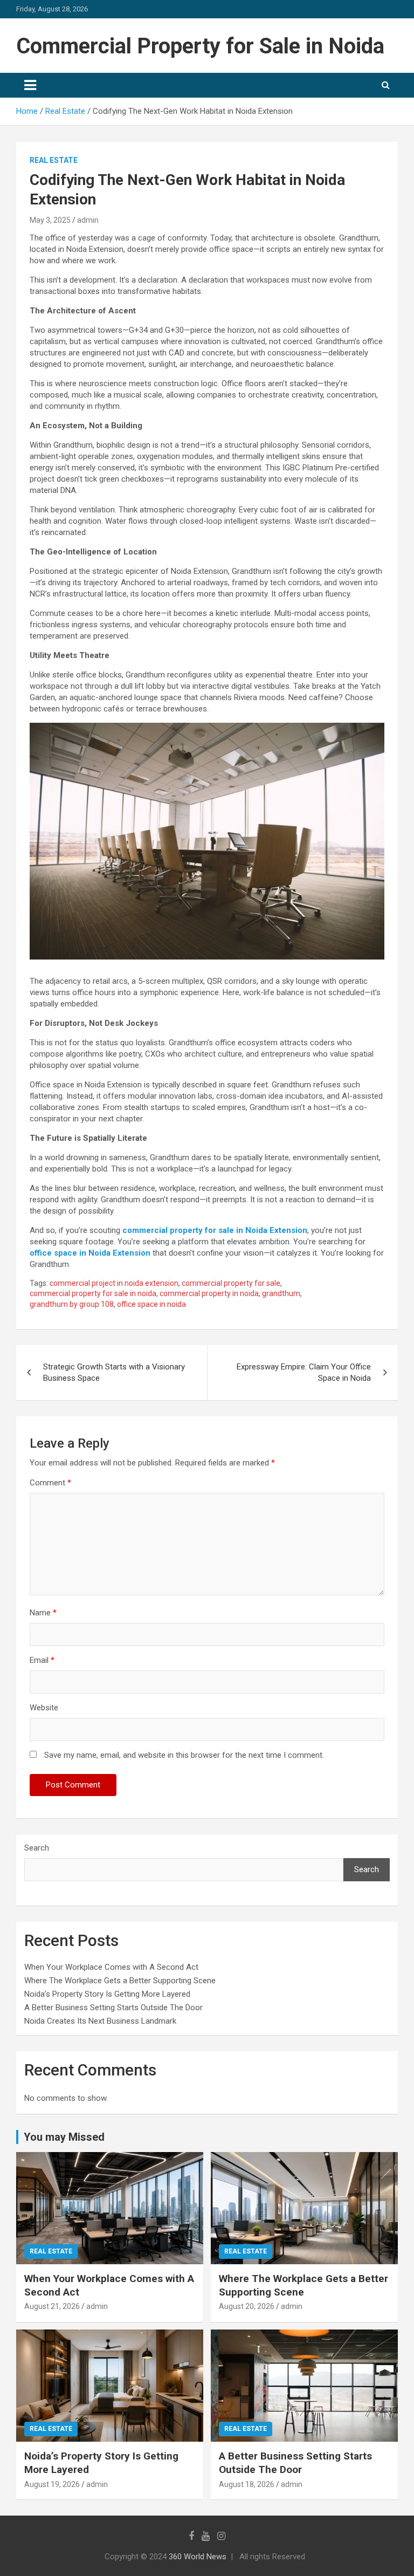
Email (42, 1660)
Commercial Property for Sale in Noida (200, 46)
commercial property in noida (209, 1293)
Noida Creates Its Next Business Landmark (100, 2021)
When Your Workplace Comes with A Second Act (111, 1967)
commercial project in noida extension (114, 1283)
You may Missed (64, 2137)
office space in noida (151, 1304)
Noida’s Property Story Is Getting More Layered (107, 1994)
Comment (50, 1483)
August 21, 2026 (52, 2306)
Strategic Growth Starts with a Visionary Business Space (114, 1372)
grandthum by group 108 (72, 1304)
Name (43, 1613)
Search (37, 1848)
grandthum (281, 1293)
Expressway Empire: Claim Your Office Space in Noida (304, 1372)
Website (44, 1708)
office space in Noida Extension (90, 1253)
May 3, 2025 (50, 220)
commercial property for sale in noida (93, 1293)
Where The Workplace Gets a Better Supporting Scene (120, 1981)
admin (88, 220)
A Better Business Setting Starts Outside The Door (113, 2008)
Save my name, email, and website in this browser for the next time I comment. (184, 1755)
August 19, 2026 (52, 2484)
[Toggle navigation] (30, 85)
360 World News (198, 2557)
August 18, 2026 (247, 2484)
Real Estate (54, 160)
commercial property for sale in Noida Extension (215, 1230)
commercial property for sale (231, 1283)
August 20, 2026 (247, 2306)
